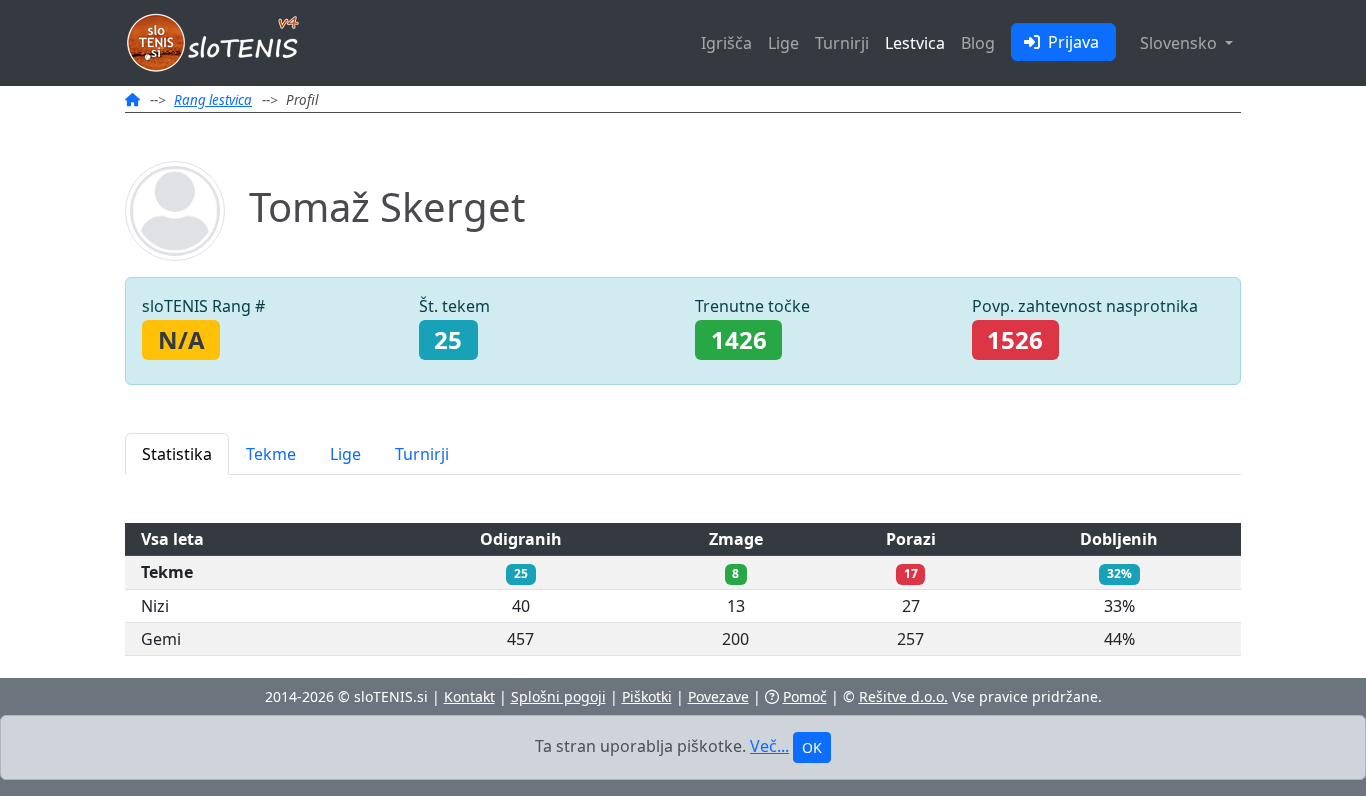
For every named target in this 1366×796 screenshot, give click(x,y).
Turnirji (842, 43)
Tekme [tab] (271, 454)
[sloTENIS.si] (132, 100)
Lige (783, 43)
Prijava (1071, 42)
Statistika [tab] (177, 454)
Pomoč (805, 696)
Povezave (718, 696)
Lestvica (915, 43)
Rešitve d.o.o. (903, 696)
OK (812, 747)
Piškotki (647, 696)
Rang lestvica (213, 100)
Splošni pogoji (558, 696)
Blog (978, 43)
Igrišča (726, 43)
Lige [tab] (345, 454)
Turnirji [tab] (422, 454)
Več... (769, 746)
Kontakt (469, 696)
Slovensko (1180, 43)
